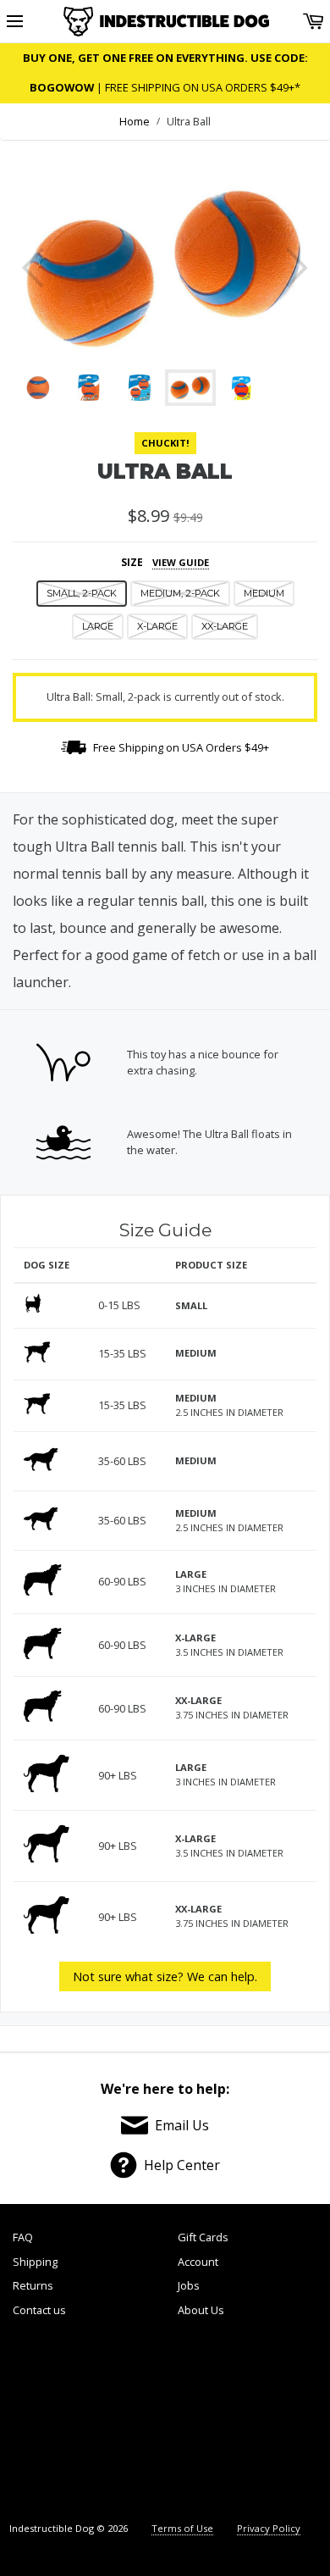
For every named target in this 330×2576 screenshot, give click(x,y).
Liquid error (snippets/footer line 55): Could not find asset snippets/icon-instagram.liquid (279, 2422)
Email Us (182, 2125)
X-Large (157, 626)
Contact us (39, 2310)
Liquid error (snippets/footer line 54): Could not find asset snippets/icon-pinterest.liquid (201, 2422)
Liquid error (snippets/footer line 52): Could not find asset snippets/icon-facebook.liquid (51, 2422)
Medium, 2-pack (180, 593)
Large (98, 626)
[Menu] (15, 22)
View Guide (181, 562)
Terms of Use (182, 2528)
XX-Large (225, 626)
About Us (201, 2310)
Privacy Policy (269, 2528)
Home (135, 121)
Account (198, 2262)
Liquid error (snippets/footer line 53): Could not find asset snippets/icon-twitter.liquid (126, 2422)
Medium (264, 593)
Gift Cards (203, 2237)
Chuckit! (165, 443)
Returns (33, 2285)
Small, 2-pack (82, 593)
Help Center (182, 2165)
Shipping (35, 2262)
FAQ (23, 2237)
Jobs (189, 2285)
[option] (165, 268)
